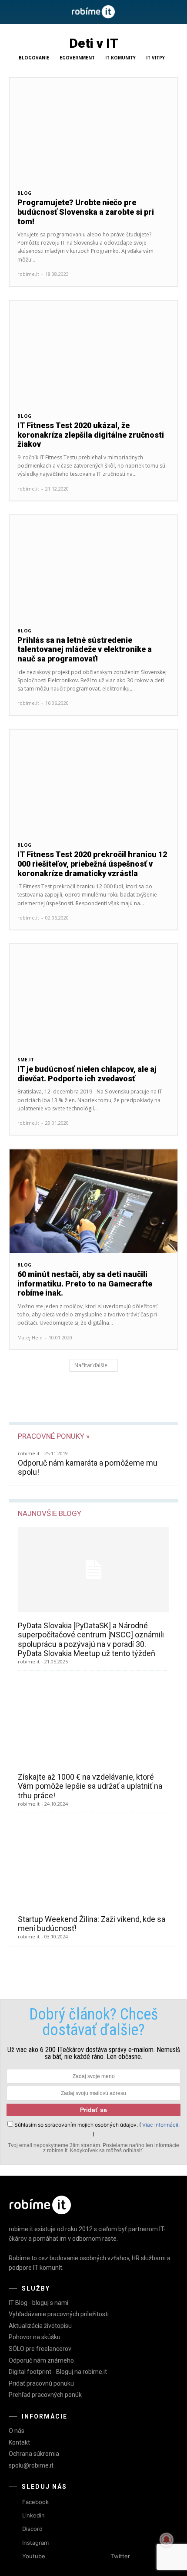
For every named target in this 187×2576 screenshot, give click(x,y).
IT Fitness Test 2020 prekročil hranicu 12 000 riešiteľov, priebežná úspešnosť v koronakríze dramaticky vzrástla (92, 864)
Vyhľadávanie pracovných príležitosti (59, 2314)
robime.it (28, 274)
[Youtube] (14, 2556)
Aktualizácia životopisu (40, 2326)
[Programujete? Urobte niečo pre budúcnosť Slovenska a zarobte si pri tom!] (93, 129)
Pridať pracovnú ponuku (41, 2383)
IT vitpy (155, 58)
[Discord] (14, 2529)
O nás (17, 2431)
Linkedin (33, 2515)
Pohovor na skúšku (35, 2337)
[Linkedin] (14, 2516)
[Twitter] (103, 2556)
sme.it (26, 1060)
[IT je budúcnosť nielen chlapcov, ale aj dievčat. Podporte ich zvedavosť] (93, 996)
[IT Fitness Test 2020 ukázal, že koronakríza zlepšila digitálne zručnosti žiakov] (93, 352)
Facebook (35, 2502)
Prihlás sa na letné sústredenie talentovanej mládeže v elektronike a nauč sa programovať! (85, 649)
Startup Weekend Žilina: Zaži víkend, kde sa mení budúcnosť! (92, 1924)
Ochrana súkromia (34, 2454)
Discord (32, 2529)
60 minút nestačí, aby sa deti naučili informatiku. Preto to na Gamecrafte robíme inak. (85, 1283)
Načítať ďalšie (91, 1365)
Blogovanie (34, 58)
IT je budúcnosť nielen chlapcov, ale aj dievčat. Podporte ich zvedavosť (87, 1074)
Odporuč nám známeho (41, 2360)
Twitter (120, 2556)
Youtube (34, 2556)
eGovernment (77, 58)
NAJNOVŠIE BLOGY (50, 1513)
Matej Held (30, 1337)
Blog (25, 193)
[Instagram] (14, 2543)
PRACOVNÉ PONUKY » (54, 1436)
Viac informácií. (161, 2125)
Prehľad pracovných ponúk (45, 2395)
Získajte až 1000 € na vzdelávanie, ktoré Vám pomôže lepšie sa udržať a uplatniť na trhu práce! (90, 1786)
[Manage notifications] (167, 2540)
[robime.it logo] (93, 12)
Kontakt (19, 2442)
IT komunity (120, 58)
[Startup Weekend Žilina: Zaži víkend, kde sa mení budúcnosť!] (93, 1863)
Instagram (35, 2543)
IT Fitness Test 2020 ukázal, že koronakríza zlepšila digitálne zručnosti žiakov (91, 435)
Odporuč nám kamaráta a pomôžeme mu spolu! (88, 1468)
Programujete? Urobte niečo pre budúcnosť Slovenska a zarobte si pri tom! (86, 212)
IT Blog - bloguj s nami (38, 2303)
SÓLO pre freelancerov (40, 2349)
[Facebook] (14, 2502)
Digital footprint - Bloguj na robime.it (58, 2372)
